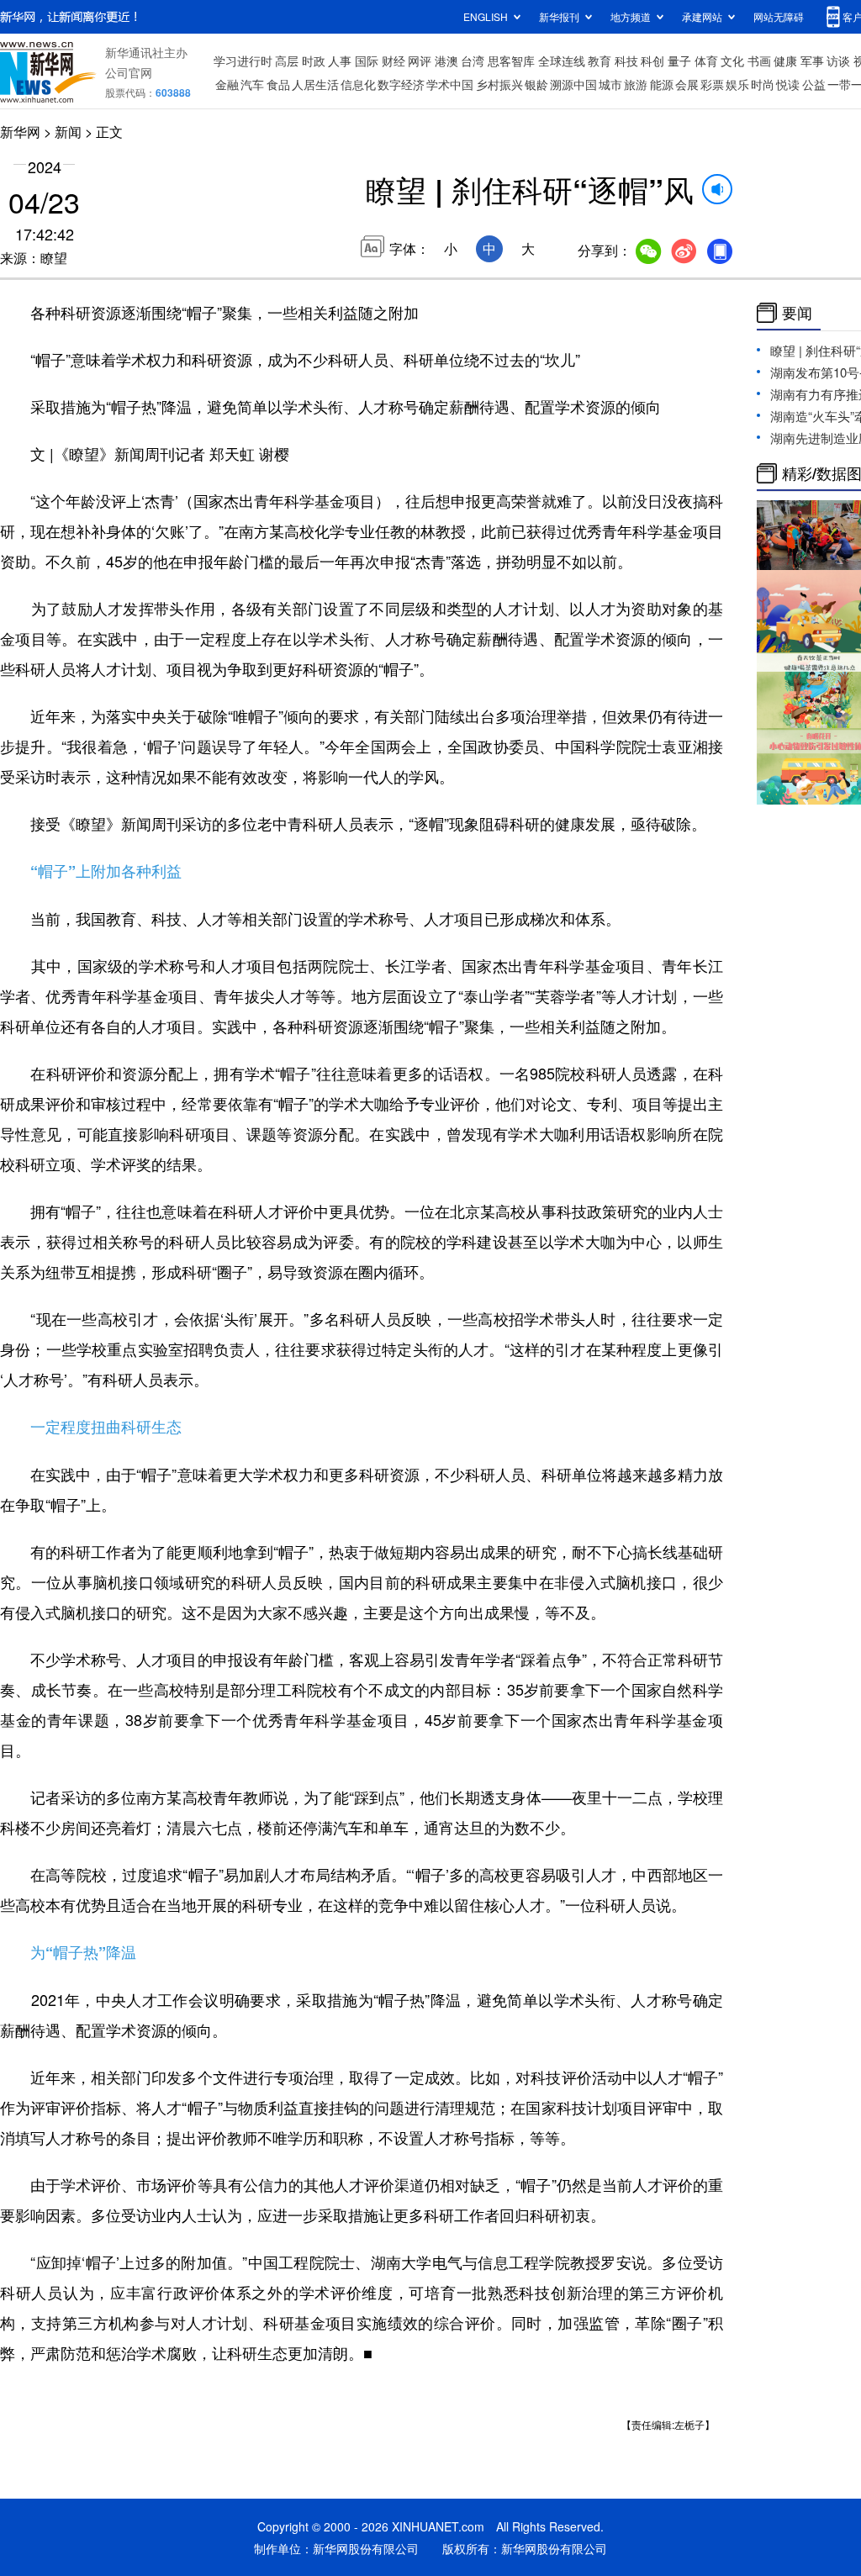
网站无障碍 (779, 16)
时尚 (763, 84)
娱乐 (737, 84)
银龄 (536, 84)
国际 (367, 61)
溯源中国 (573, 84)
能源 (662, 84)
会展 (687, 84)
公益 (814, 84)
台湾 (473, 61)
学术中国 (450, 84)
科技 (626, 61)
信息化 (358, 84)
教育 (600, 61)
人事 (340, 61)
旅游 (636, 84)
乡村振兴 (499, 84)
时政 (314, 61)
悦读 (788, 84)
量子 (679, 61)
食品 (278, 84)
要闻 (797, 313)
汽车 (252, 84)
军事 (812, 61)
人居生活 (315, 84)
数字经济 (401, 84)
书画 (759, 61)
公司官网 (129, 72)
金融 (227, 84)
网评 (420, 61)
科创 (652, 61)
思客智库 (511, 61)
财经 (394, 61)
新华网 (20, 132)
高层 (287, 61)
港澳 (446, 61)
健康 (785, 61)
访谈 (838, 61)
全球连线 (562, 61)
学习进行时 (243, 61)
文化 (732, 61)
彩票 (712, 84)
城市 (610, 84)
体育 (706, 61)
